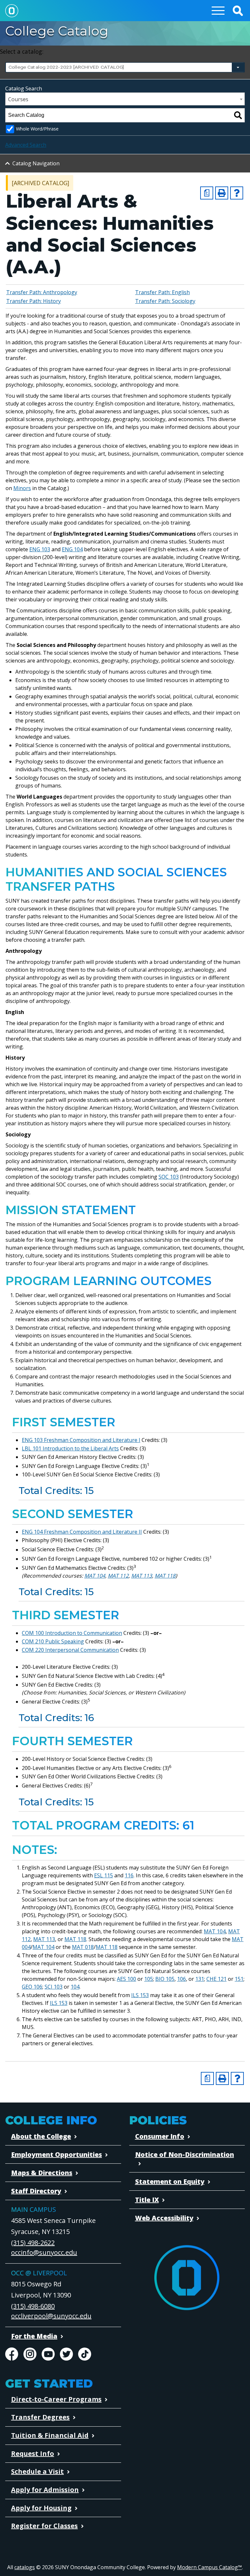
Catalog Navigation (36, 163)
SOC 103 (169, 1177)
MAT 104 (95, 1576)
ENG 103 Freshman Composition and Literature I (81, 1440)
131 (200, 1979)
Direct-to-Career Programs (56, 2399)
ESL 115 (104, 1875)
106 (181, 1979)
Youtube (48, 2354)
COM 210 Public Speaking (53, 1641)
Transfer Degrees (40, 2417)
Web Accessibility (164, 2218)
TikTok (85, 2354)
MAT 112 (118, 1576)
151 (239, 1979)
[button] (238, 11)
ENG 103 (40, 549)
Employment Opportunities (56, 2154)
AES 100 (126, 1979)
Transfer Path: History (34, 301)
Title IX (147, 2200)
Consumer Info (160, 2136)
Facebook (12, 2354)
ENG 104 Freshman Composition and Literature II (82, 1532)
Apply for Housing (41, 2508)
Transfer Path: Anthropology (42, 292)
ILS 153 (140, 1995)
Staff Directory (36, 2191)
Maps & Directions (42, 2173)
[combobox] (125, 67)
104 (75, 1987)
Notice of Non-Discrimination (185, 2154)
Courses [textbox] (18, 99)
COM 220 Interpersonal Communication (70, 1650)
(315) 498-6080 (33, 2306)
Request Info (33, 2453)
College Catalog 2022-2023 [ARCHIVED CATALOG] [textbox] (66, 67)
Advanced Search (26, 145)
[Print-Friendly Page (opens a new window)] (222, 193)
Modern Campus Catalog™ (209, 2567)
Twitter (66, 2354)
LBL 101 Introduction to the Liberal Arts (70, 1448)
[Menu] (218, 11)
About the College (41, 2136)
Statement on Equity (170, 2181)
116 (129, 1875)
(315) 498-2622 (33, 2243)
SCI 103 (54, 1987)
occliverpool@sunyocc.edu (51, 2316)
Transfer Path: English (162, 292)
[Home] (12, 11)
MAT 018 (83, 1947)
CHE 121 (216, 1979)
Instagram (30, 2354)
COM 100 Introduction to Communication (72, 1633)
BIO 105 (165, 1979)
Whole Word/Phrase (37, 129)
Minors (22, 488)
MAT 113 (142, 1576)
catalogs (25, 2567)
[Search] (238, 115)
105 (149, 1979)
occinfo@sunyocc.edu (44, 2252)
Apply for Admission (45, 2490)
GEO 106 (32, 1987)
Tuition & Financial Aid (50, 2435)
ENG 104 (72, 549)
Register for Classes (44, 2526)
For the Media (34, 2336)
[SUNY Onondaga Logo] (187, 2278)
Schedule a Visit (37, 2471)
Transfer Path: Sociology (165, 301)
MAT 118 (165, 1576)
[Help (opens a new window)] (237, 193)
